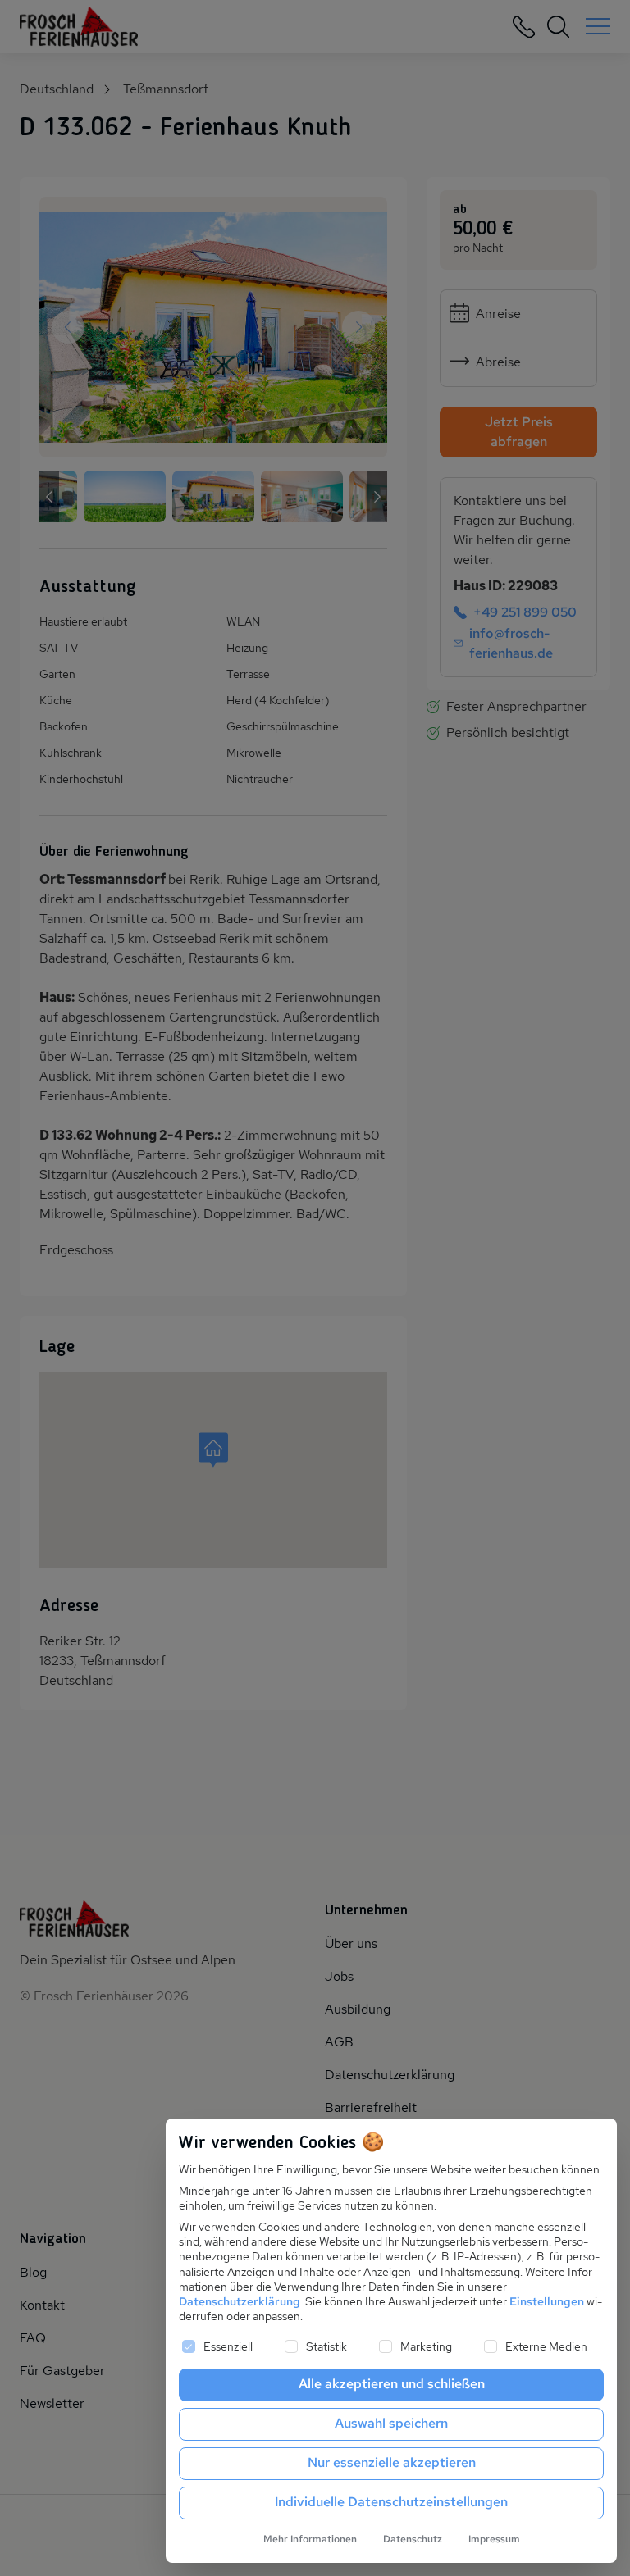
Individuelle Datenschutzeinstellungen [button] (391, 2502)
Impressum (494, 2539)
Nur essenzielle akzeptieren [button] (392, 2462)
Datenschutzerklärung (240, 2301)
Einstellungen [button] (547, 2301)
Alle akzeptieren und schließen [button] (392, 2384)
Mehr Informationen (310, 2539)
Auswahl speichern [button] (391, 2423)
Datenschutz (413, 2539)
